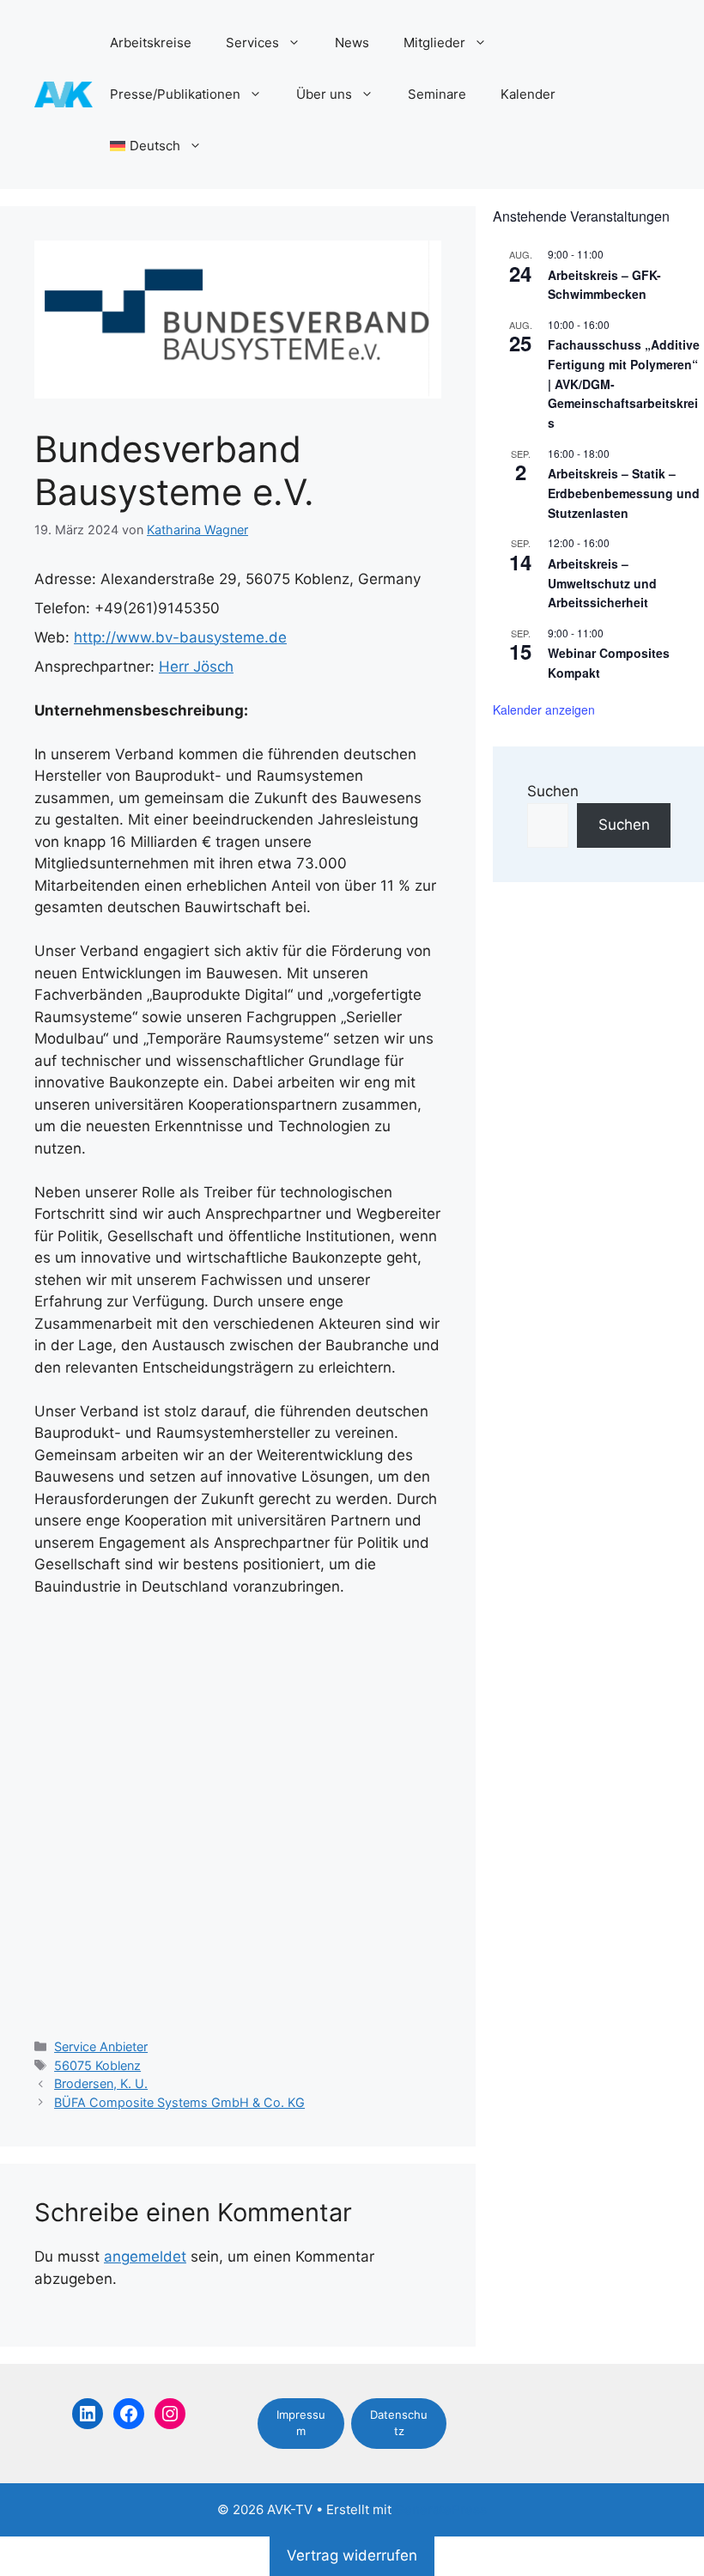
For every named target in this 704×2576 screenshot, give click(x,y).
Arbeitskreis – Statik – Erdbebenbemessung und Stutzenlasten (624, 493)
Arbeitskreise (151, 43)
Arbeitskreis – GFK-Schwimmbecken (604, 285)
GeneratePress (441, 2509)
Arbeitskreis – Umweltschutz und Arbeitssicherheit (602, 583)
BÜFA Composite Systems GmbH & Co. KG (179, 2102)
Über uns (324, 94)
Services (252, 43)
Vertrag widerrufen (352, 2555)
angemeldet (145, 2256)
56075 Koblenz (97, 2065)
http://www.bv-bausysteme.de (180, 637)
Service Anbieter (101, 2046)
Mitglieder (434, 43)
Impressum (301, 2423)
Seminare (437, 94)
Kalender (528, 94)
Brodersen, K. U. (101, 2083)
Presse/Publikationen (175, 94)
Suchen (553, 791)
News (352, 43)
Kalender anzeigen (544, 709)
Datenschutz (399, 2423)
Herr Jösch (196, 667)
